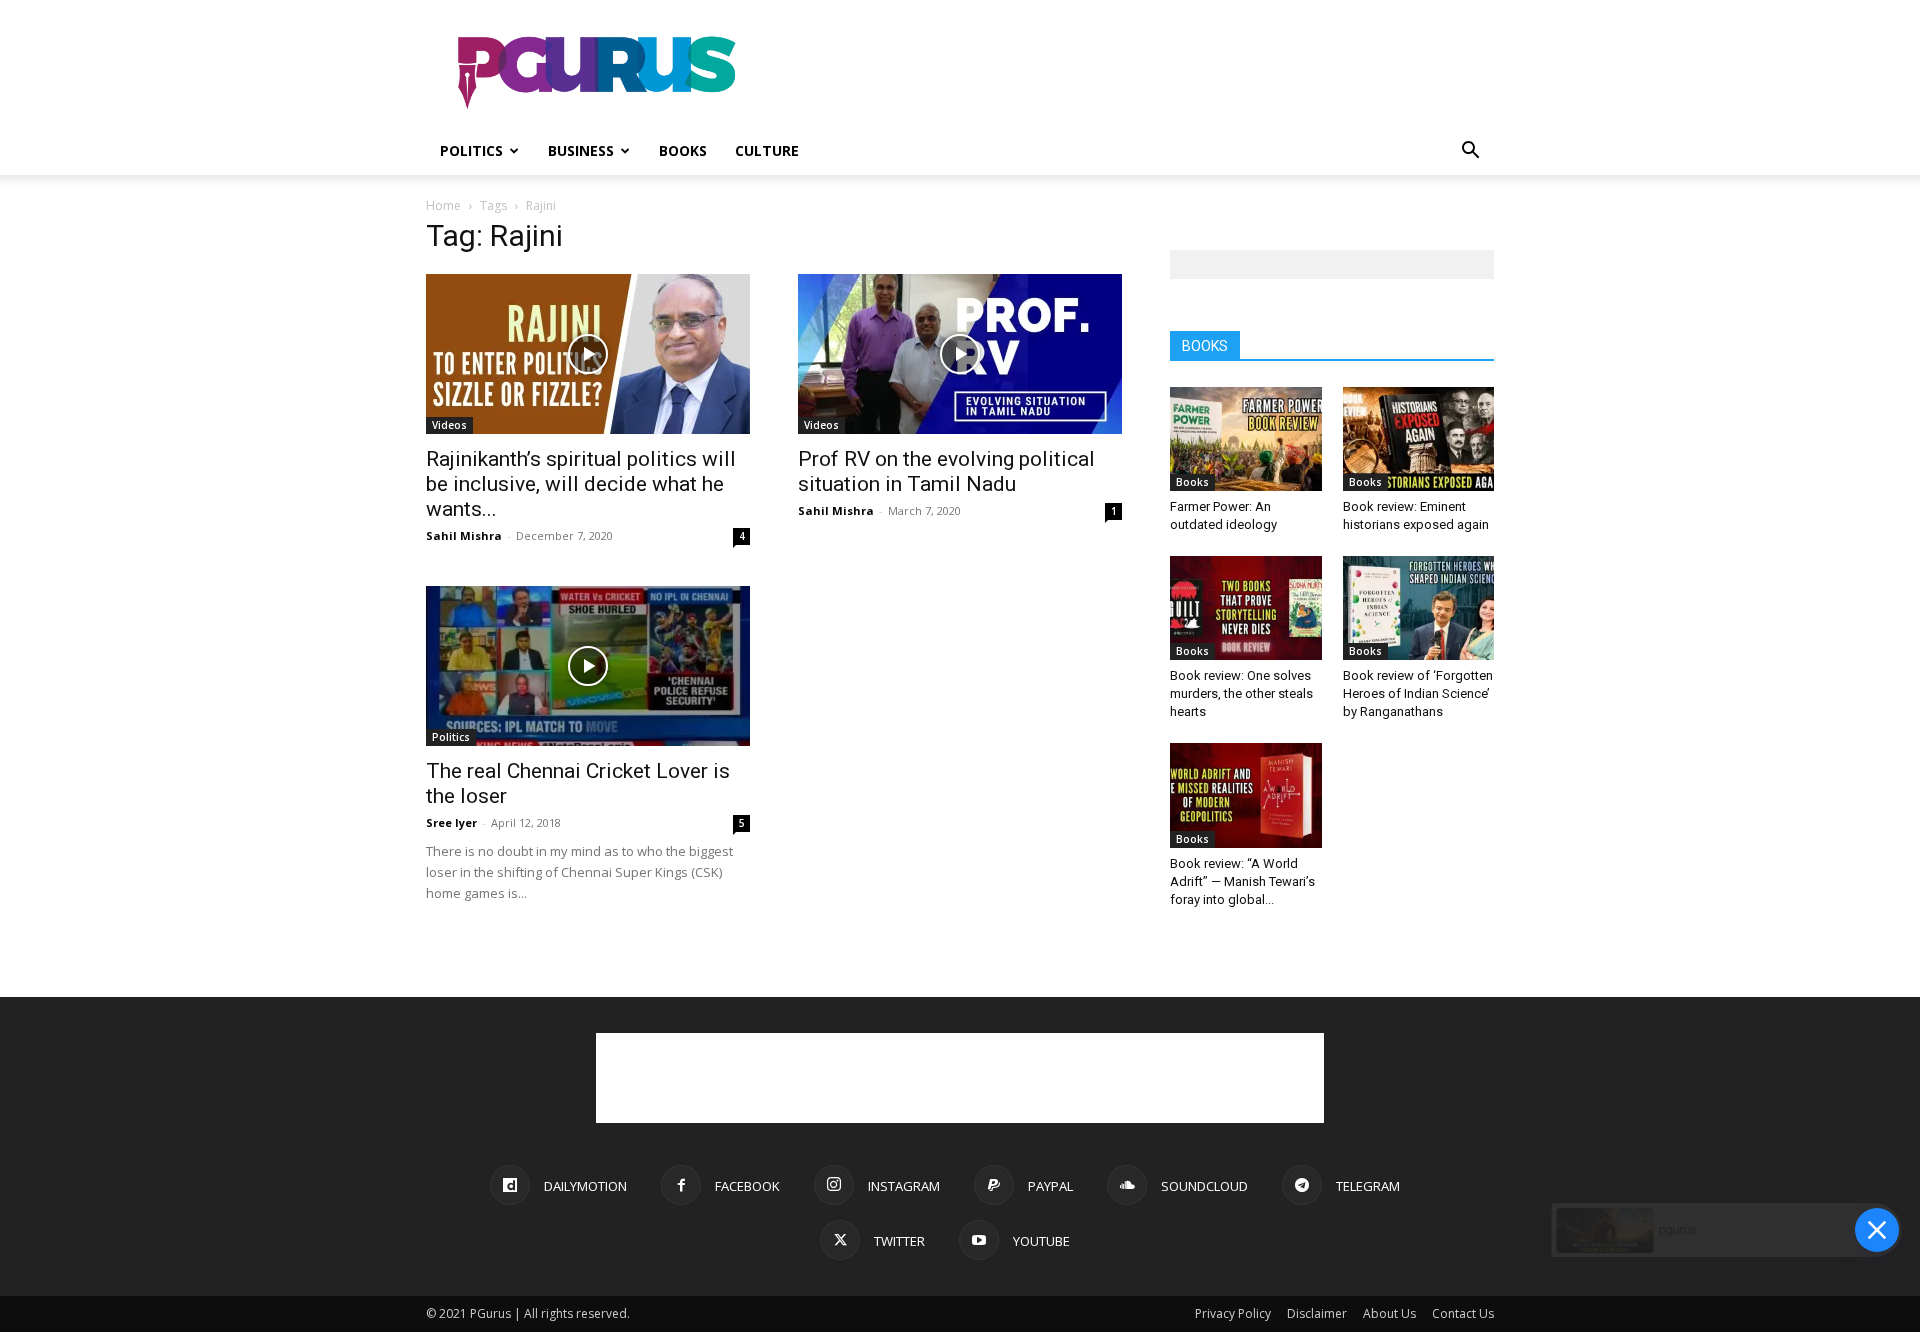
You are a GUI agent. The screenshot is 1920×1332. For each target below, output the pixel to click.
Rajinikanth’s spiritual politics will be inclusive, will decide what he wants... (581, 484)
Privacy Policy (1233, 1313)
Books (683, 150)
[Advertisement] (1130, 73)
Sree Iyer (451, 822)
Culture (767, 150)
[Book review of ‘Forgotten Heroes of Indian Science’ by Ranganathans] (1419, 608)
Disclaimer (1317, 1313)
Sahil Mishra (464, 535)
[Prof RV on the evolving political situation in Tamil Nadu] (960, 354)
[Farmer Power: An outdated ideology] (1246, 439)
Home (443, 205)
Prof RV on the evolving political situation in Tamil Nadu (946, 471)
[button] (1470, 152)
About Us (1389, 1313)
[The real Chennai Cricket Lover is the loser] (588, 666)
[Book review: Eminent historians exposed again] (1419, 439)
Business (581, 150)
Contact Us (1463, 1313)
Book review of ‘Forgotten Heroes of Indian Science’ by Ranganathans (1418, 693)
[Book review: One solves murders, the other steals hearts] (1246, 608)
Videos (449, 425)
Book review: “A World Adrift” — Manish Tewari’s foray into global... (1242, 881)
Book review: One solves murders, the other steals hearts (1241, 693)
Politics (471, 150)
